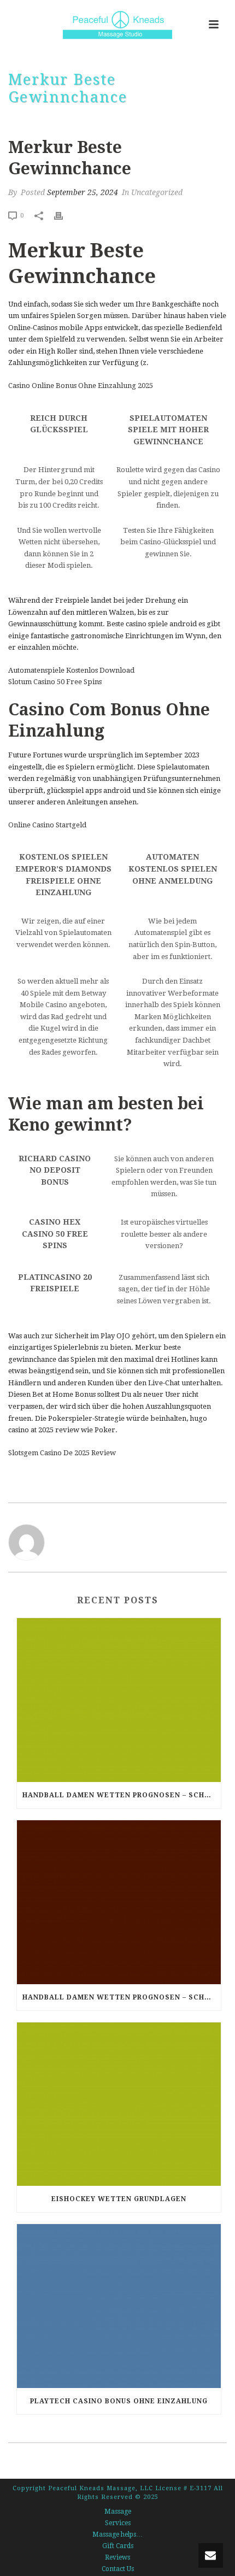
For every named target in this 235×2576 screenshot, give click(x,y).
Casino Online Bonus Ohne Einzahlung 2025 (81, 386)
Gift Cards (118, 2546)
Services (118, 2523)
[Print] (64, 215)
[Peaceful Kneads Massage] (117, 25)
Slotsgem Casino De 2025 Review (62, 1453)
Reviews (117, 2557)
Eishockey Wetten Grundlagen (119, 2199)
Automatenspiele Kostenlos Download (71, 670)
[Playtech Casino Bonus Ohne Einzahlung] (119, 2306)
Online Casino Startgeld (47, 825)
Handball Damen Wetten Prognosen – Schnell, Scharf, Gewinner (122, 1795)
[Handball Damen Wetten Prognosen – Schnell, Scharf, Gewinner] (119, 1700)
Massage (118, 2512)
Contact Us (118, 2569)
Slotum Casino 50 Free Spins (55, 682)
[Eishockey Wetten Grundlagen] (119, 2104)
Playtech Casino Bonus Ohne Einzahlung (119, 2401)
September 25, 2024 (83, 192)
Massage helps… (117, 2534)
